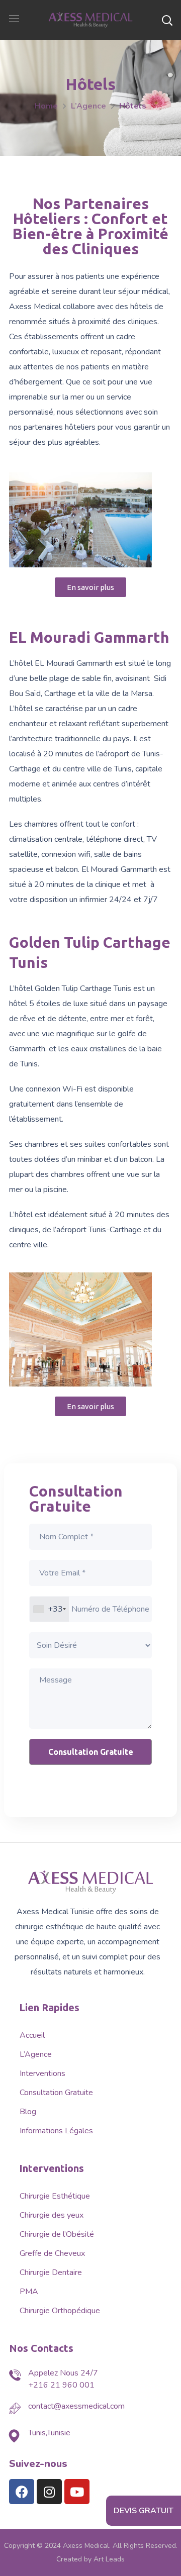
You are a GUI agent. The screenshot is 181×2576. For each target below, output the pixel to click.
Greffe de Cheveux (52, 2253)
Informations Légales (56, 2131)
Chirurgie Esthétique (55, 2196)
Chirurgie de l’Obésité (57, 2234)
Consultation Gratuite (56, 2093)
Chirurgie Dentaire (51, 2272)
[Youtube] (77, 2492)
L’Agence (88, 106)
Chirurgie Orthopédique (60, 2311)
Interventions (42, 2073)
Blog (28, 2112)
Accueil (32, 2035)
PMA (29, 2292)
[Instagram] (49, 2492)
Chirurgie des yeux (52, 2215)
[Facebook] (22, 2492)
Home (46, 106)
